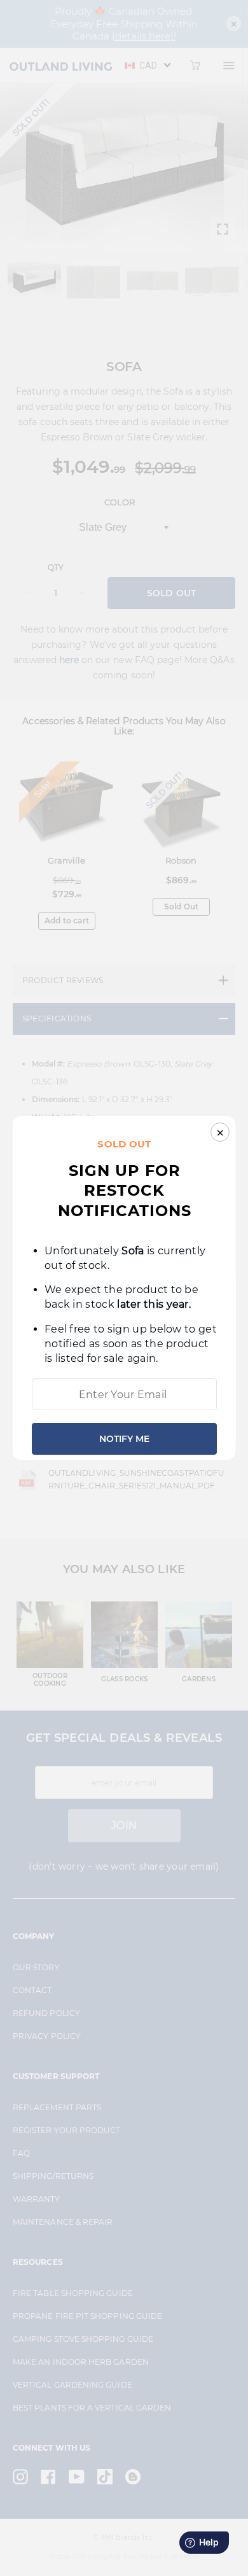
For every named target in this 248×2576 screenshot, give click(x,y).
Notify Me (124, 1439)
